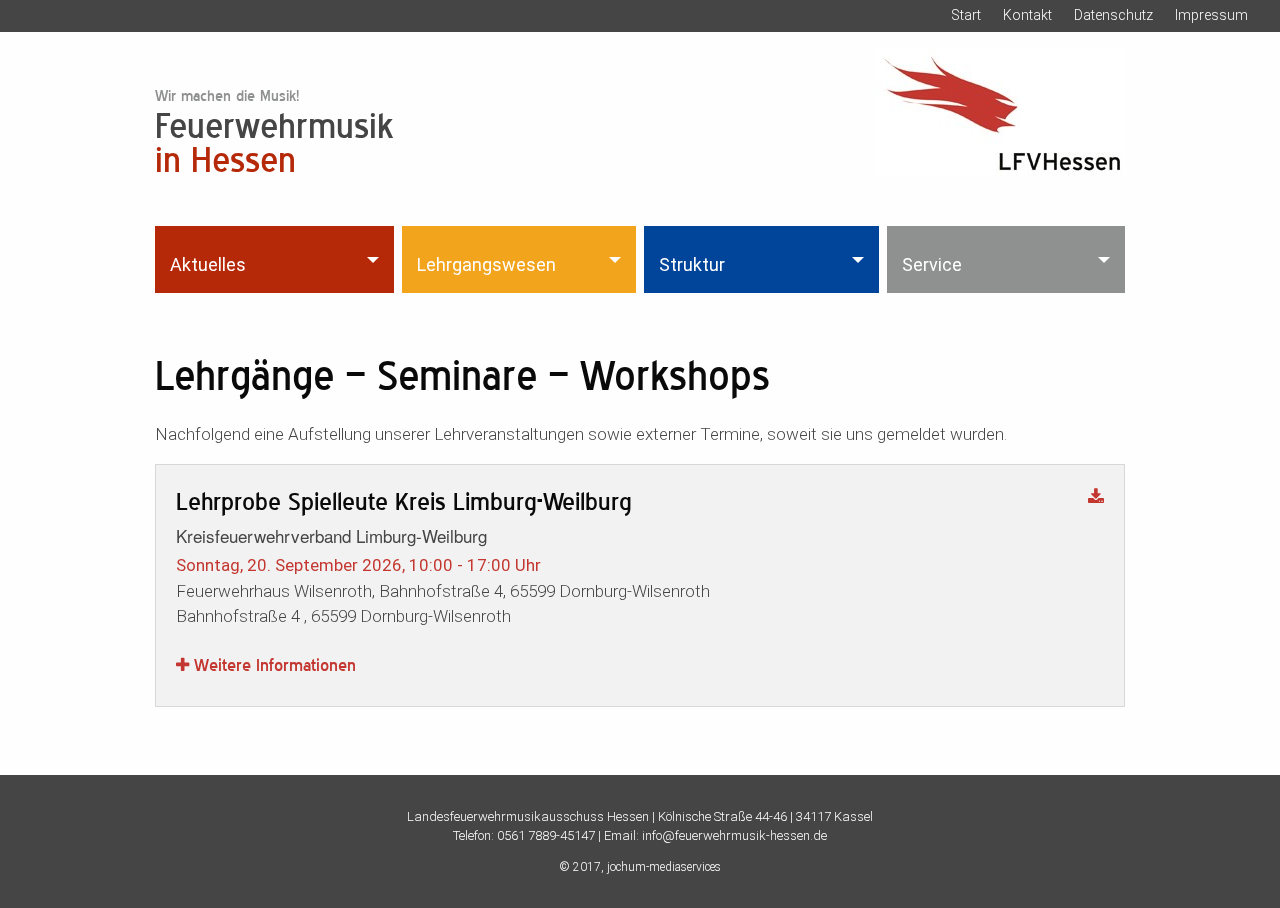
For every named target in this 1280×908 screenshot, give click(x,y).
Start (966, 15)
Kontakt (1027, 15)
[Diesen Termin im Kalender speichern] (1096, 498)
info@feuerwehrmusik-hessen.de (734, 835)
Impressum (1211, 15)
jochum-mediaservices (664, 867)
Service (932, 264)
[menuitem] (276, 259)
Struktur (692, 264)
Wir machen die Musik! (227, 95)
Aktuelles (208, 264)
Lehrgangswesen (486, 264)
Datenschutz (1113, 15)
